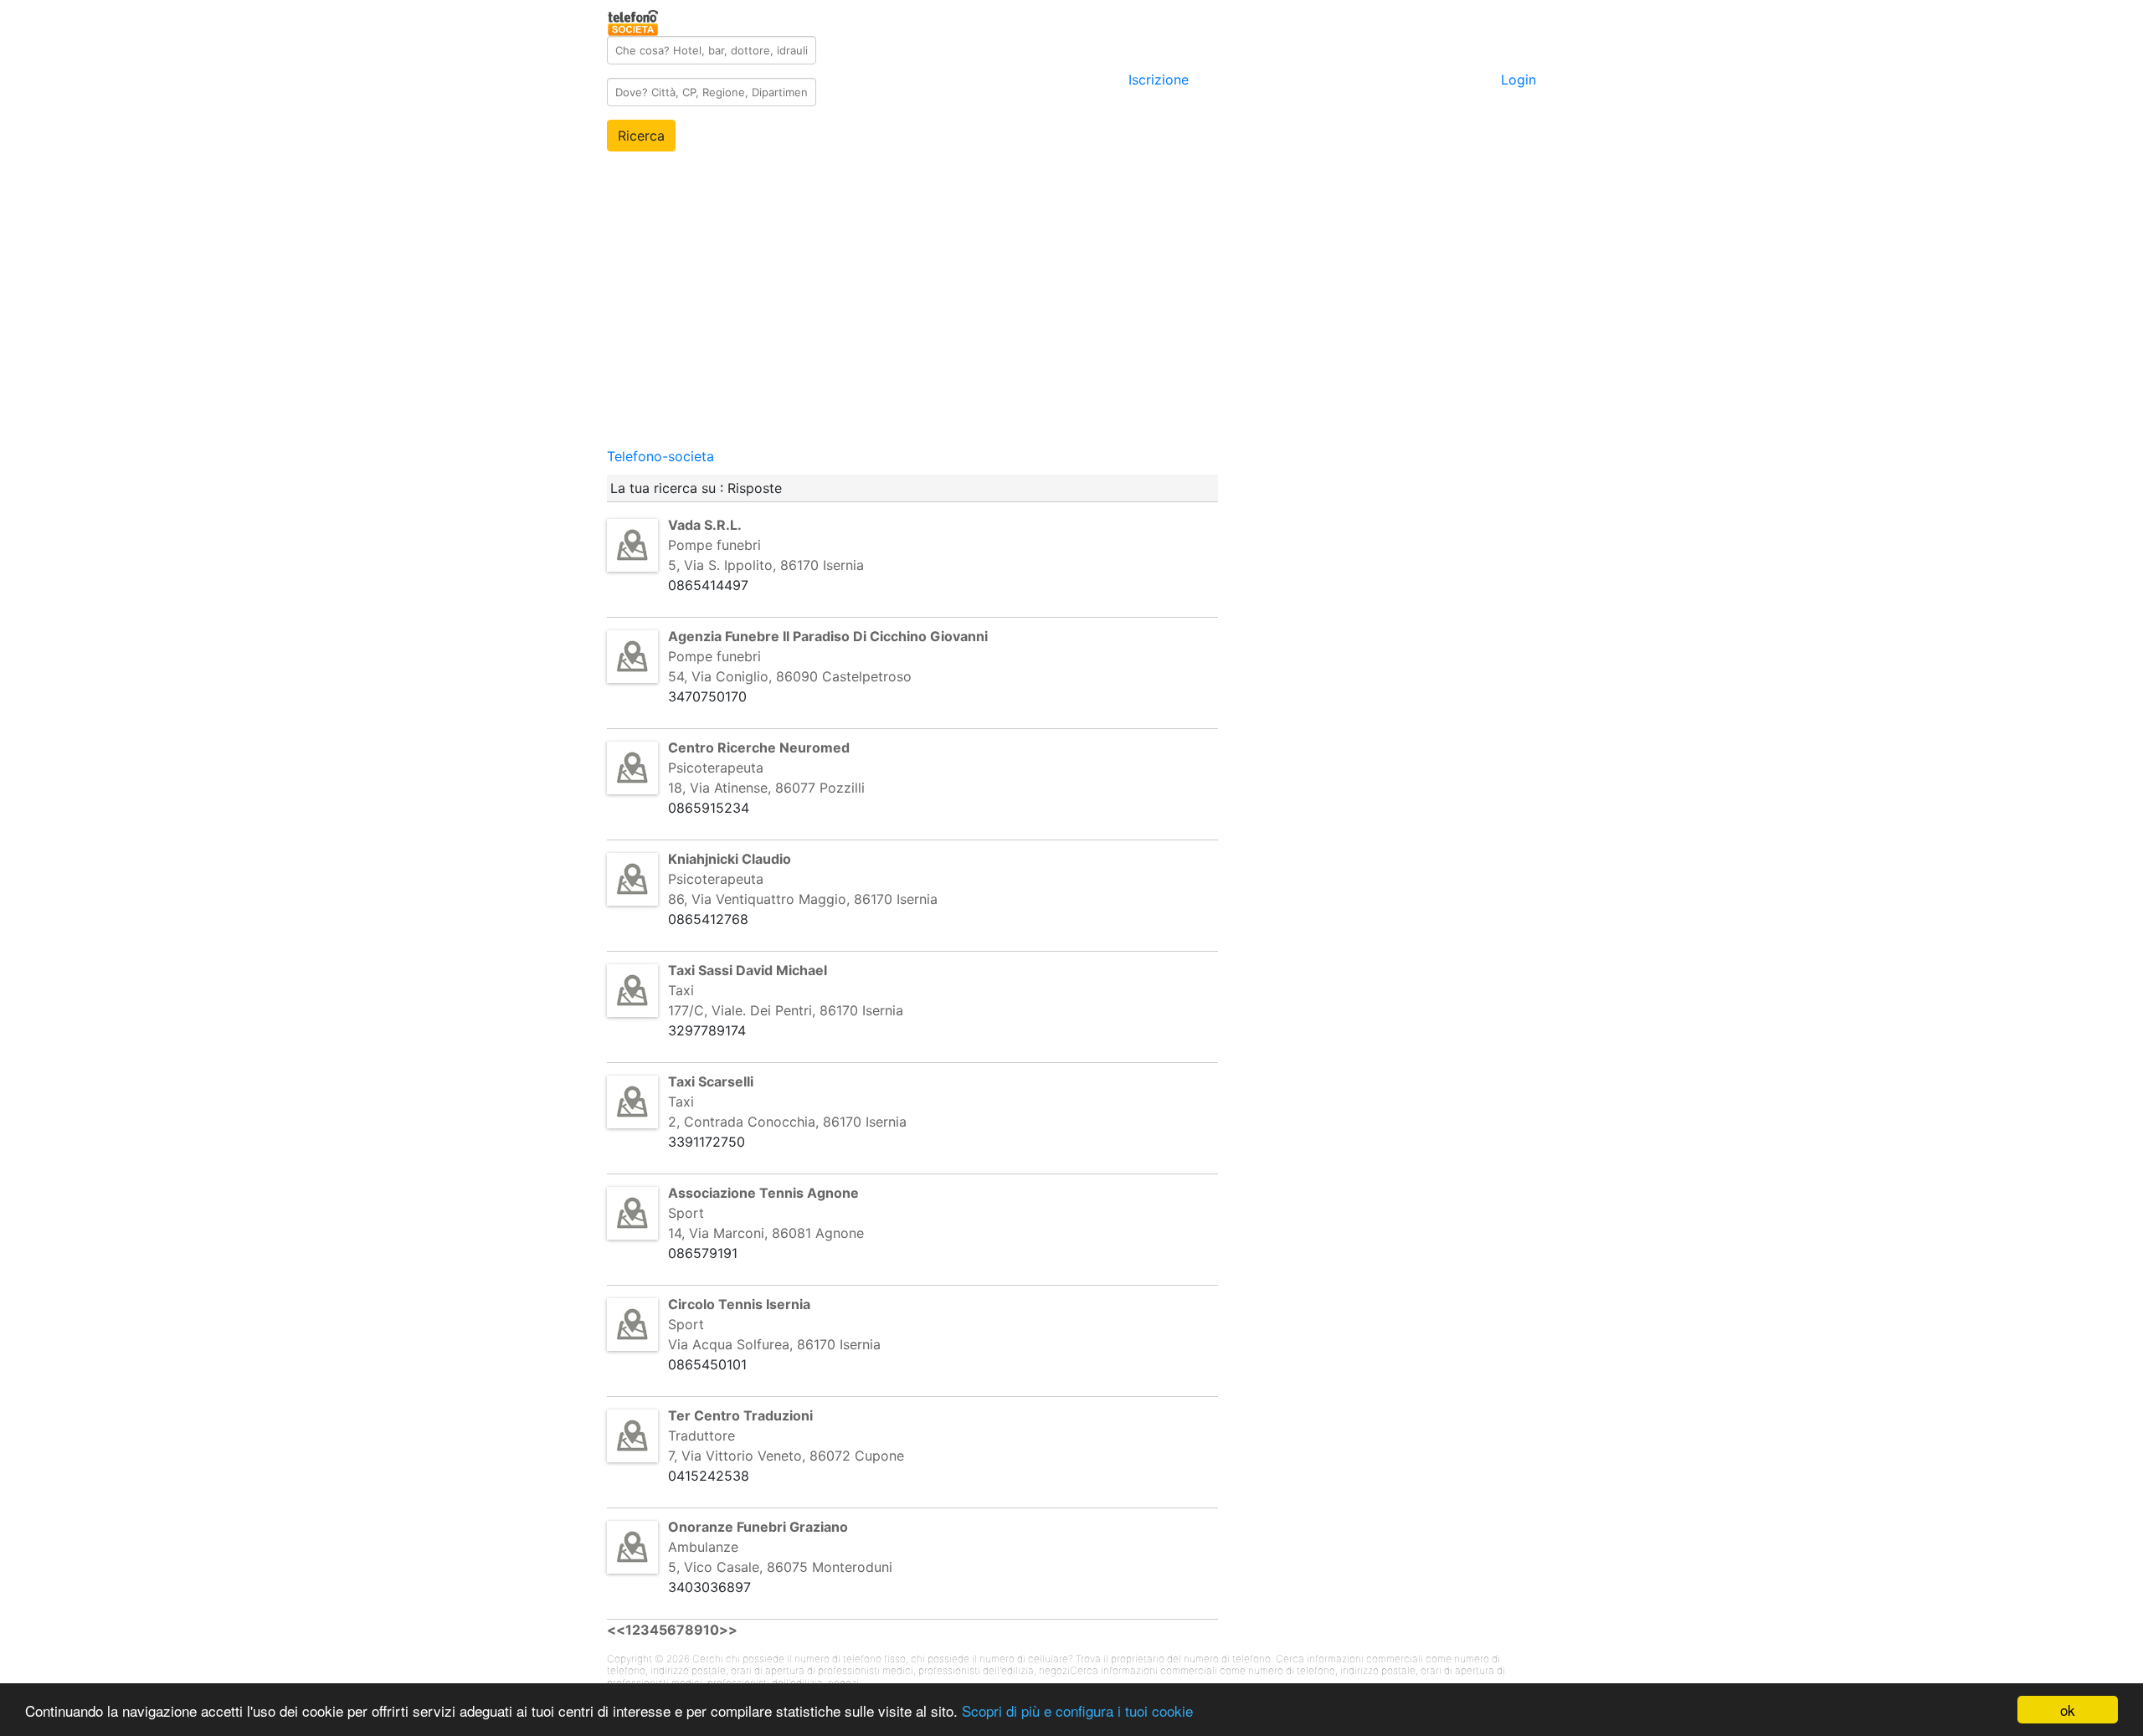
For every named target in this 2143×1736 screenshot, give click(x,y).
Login (1519, 80)
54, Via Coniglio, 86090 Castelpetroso (790, 676)
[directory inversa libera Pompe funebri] (632, 544)
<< (616, 1630)
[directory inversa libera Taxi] (632, 989)
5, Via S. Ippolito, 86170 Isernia (766, 565)
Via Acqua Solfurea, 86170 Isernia (774, 1344)
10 (711, 1630)
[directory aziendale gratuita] (634, 20)
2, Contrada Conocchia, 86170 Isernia (787, 1122)
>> (728, 1630)
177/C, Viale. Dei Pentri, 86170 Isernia (786, 1010)
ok (2068, 1710)
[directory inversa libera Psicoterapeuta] (632, 767)
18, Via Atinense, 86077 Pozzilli (766, 788)
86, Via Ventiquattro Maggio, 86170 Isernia (803, 899)
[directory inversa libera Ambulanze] (632, 1546)
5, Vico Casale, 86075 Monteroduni (780, 1567)
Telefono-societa (660, 456)
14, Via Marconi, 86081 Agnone (766, 1233)
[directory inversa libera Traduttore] (632, 1435)
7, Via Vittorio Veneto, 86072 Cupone (786, 1456)
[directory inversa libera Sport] (632, 1212)
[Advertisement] (1071, 329)
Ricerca (641, 136)
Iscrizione (1159, 80)
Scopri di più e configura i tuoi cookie (1077, 1710)
